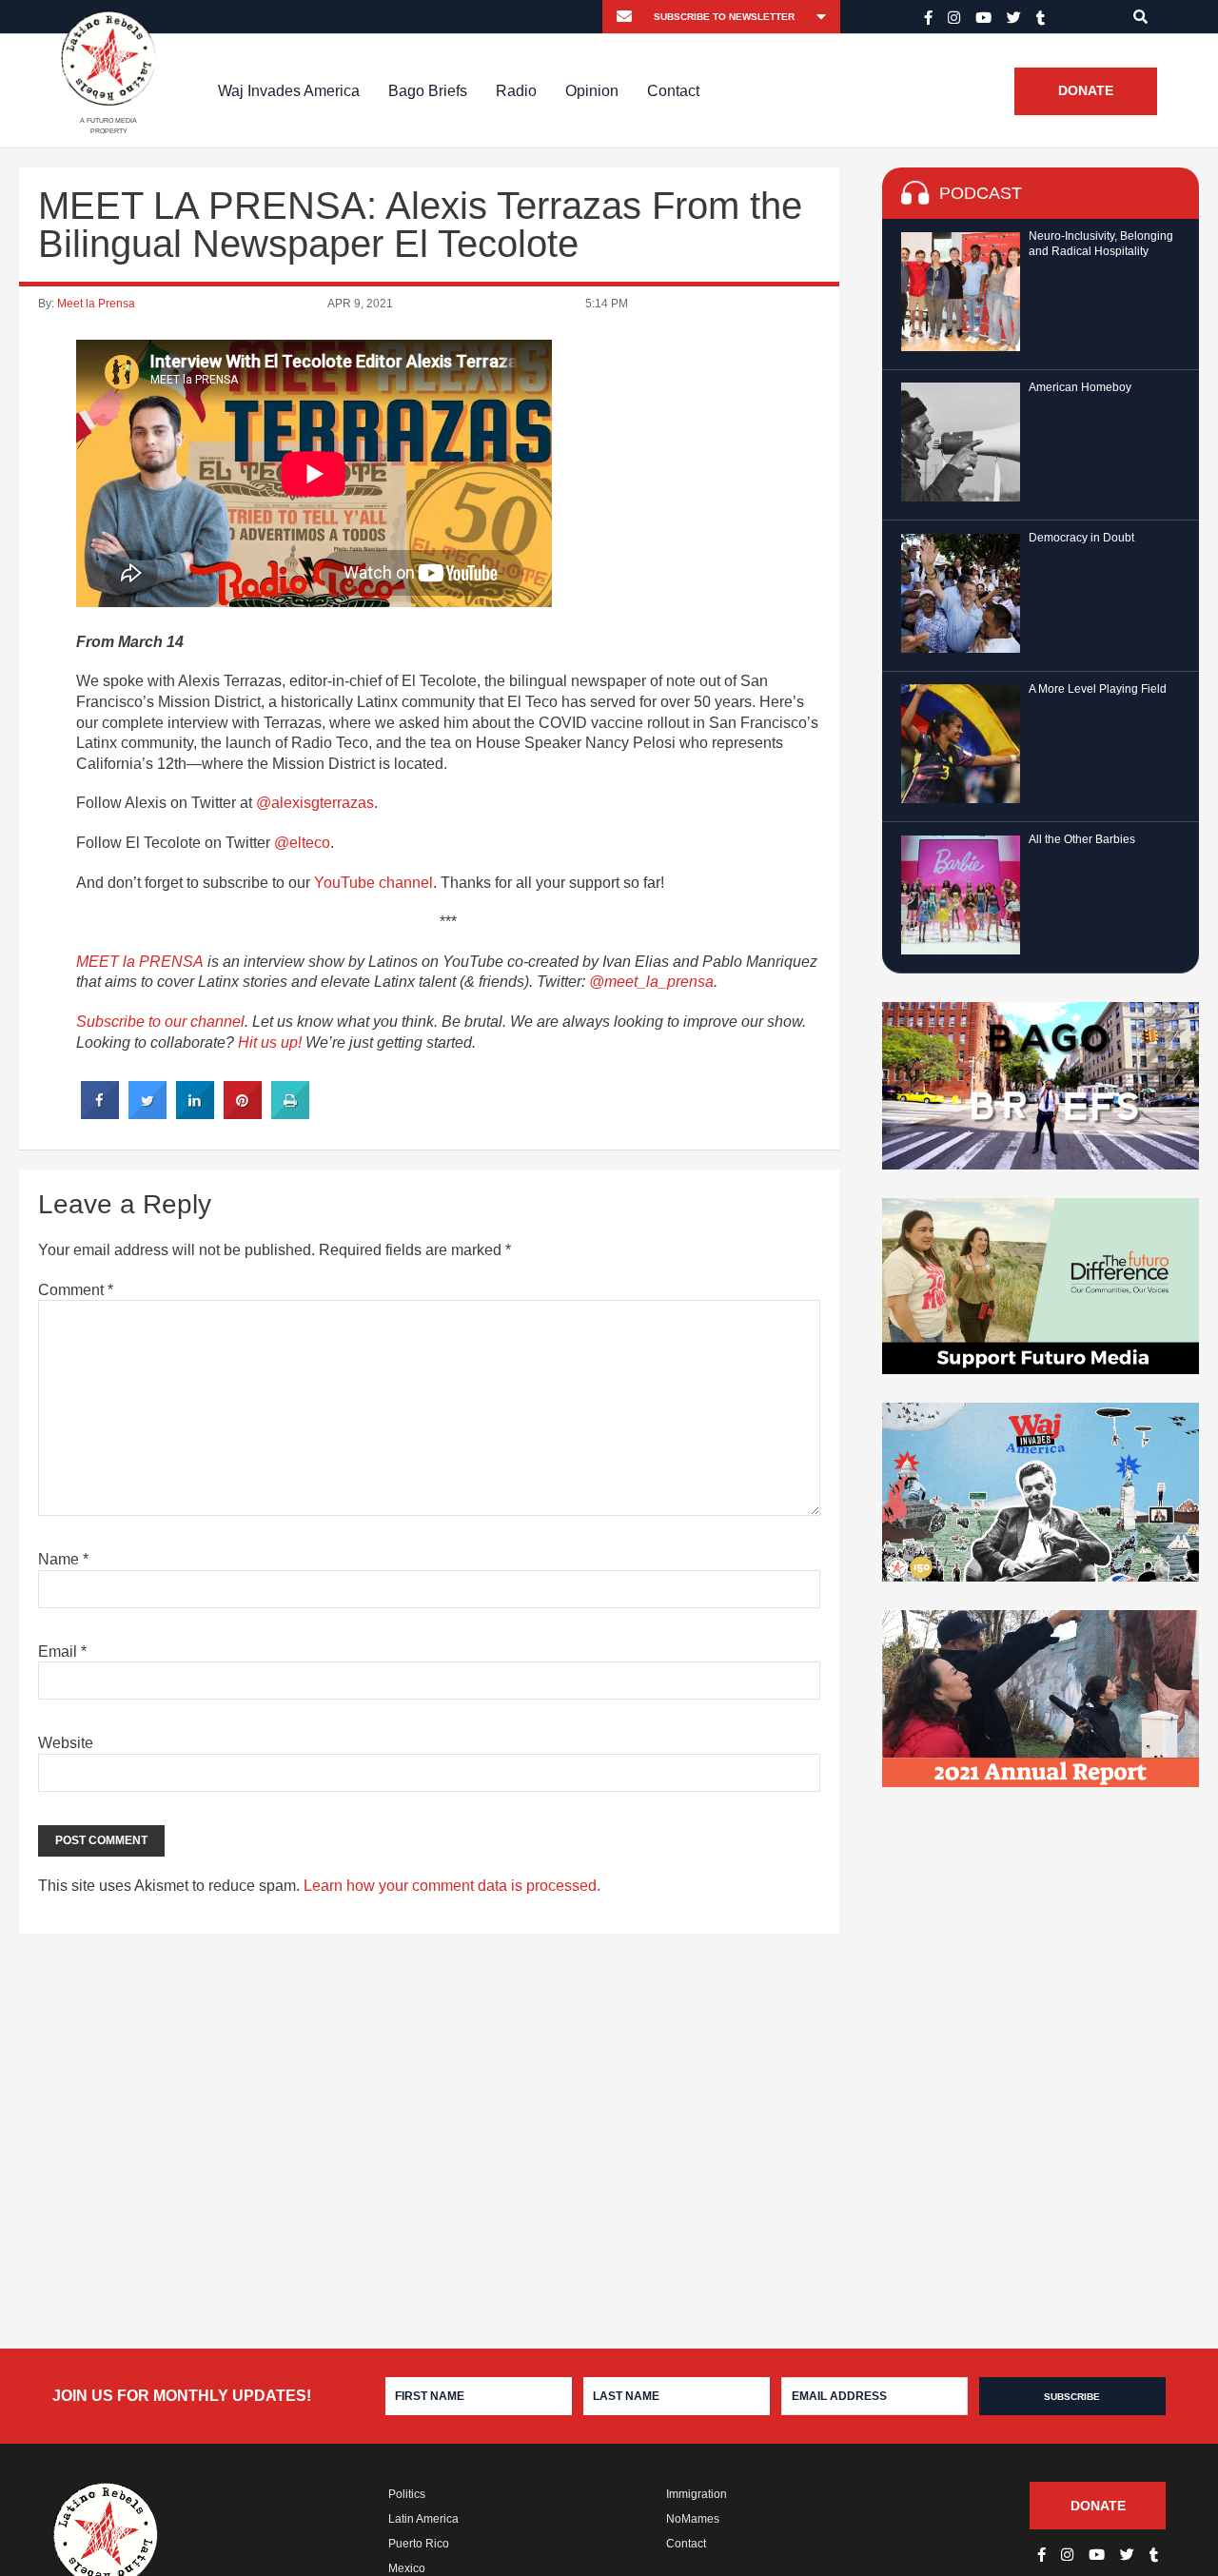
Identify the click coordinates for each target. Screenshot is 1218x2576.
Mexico (407, 2568)
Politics (407, 2494)
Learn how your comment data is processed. (452, 1886)
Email (62, 1652)
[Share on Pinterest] (243, 1113)
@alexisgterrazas (315, 803)
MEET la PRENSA (140, 962)
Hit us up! (270, 1042)
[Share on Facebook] (100, 1113)
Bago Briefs (428, 91)
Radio (516, 91)
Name (63, 1559)
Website (66, 1743)
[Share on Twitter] (147, 1113)
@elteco (302, 843)
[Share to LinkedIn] (195, 1113)
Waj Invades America (289, 91)
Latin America (423, 2519)
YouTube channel (373, 883)
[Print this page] (290, 1113)
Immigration (697, 2494)
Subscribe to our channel (160, 1022)
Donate (1086, 91)
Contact (673, 91)
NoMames (693, 2519)
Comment (76, 1290)
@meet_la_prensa (651, 982)
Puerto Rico (419, 2544)
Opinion (592, 91)
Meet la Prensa (96, 304)
